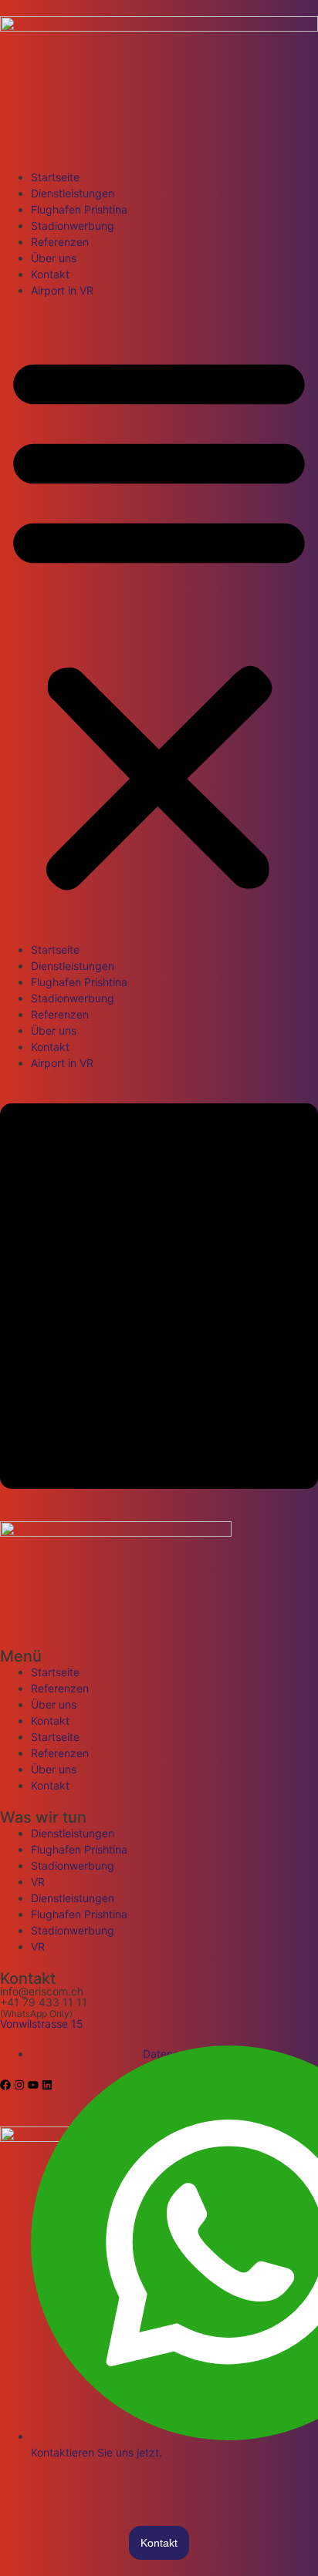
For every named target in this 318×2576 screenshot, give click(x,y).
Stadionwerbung (73, 226)
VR (38, 1882)
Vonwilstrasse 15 (42, 2024)
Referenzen (60, 242)
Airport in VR (62, 290)
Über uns (54, 258)
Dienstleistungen (73, 193)
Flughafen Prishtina (79, 209)
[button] (159, 620)
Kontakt (50, 274)
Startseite (55, 177)
